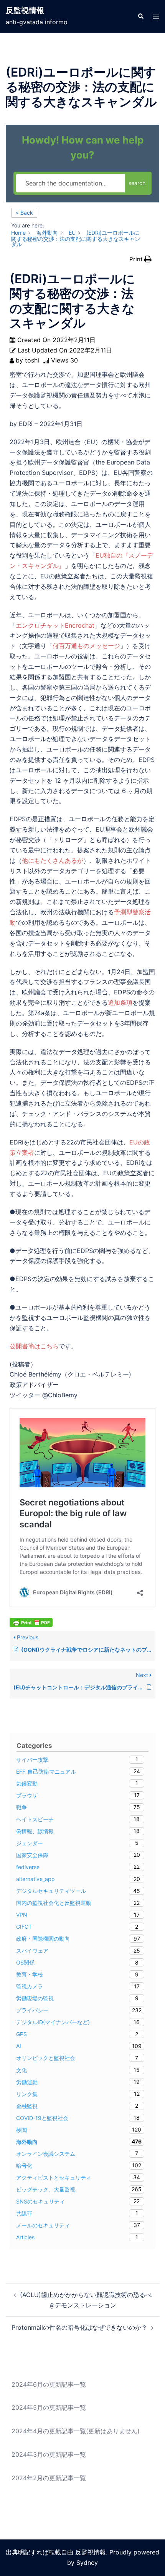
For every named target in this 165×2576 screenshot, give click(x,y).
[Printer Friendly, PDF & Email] (31, 1622)
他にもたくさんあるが (53, 860)
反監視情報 (25, 10)
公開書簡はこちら (34, 1346)
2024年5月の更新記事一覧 (49, 2407)
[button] (140, 17)
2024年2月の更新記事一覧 (49, 2478)
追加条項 (120, 1002)
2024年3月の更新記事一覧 (49, 2454)
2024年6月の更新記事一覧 (49, 2384)
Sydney (87, 2563)
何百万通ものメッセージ (86, 646)
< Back (24, 213)
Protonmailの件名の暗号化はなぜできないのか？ (79, 2327)
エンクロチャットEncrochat (55, 625)
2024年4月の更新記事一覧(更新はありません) (76, 2431)
